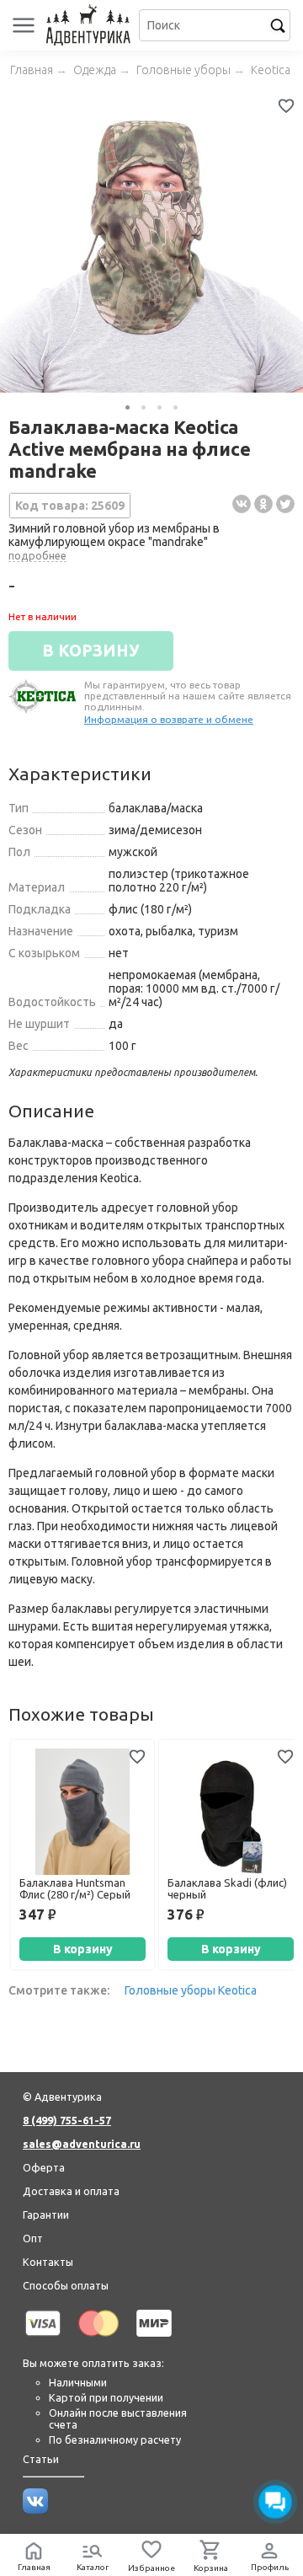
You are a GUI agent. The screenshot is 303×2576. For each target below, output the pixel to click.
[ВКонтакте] (242, 504)
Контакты (48, 2262)
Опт (33, 2238)
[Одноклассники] (263, 504)
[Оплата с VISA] (43, 2339)
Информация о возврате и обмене (169, 719)
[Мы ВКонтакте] (35, 2509)
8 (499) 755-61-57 (67, 2120)
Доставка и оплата (71, 2191)
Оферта (44, 2167)
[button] (128, 407)
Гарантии (46, 2215)
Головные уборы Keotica (191, 1990)
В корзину (83, 1949)
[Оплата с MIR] (154, 2339)
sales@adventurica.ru (82, 2144)
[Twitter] (285, 504)
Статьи (41, 2459)
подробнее (37, 555)
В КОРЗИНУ (91, 651)
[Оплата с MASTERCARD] (98, 2339)
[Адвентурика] (90, 25)
